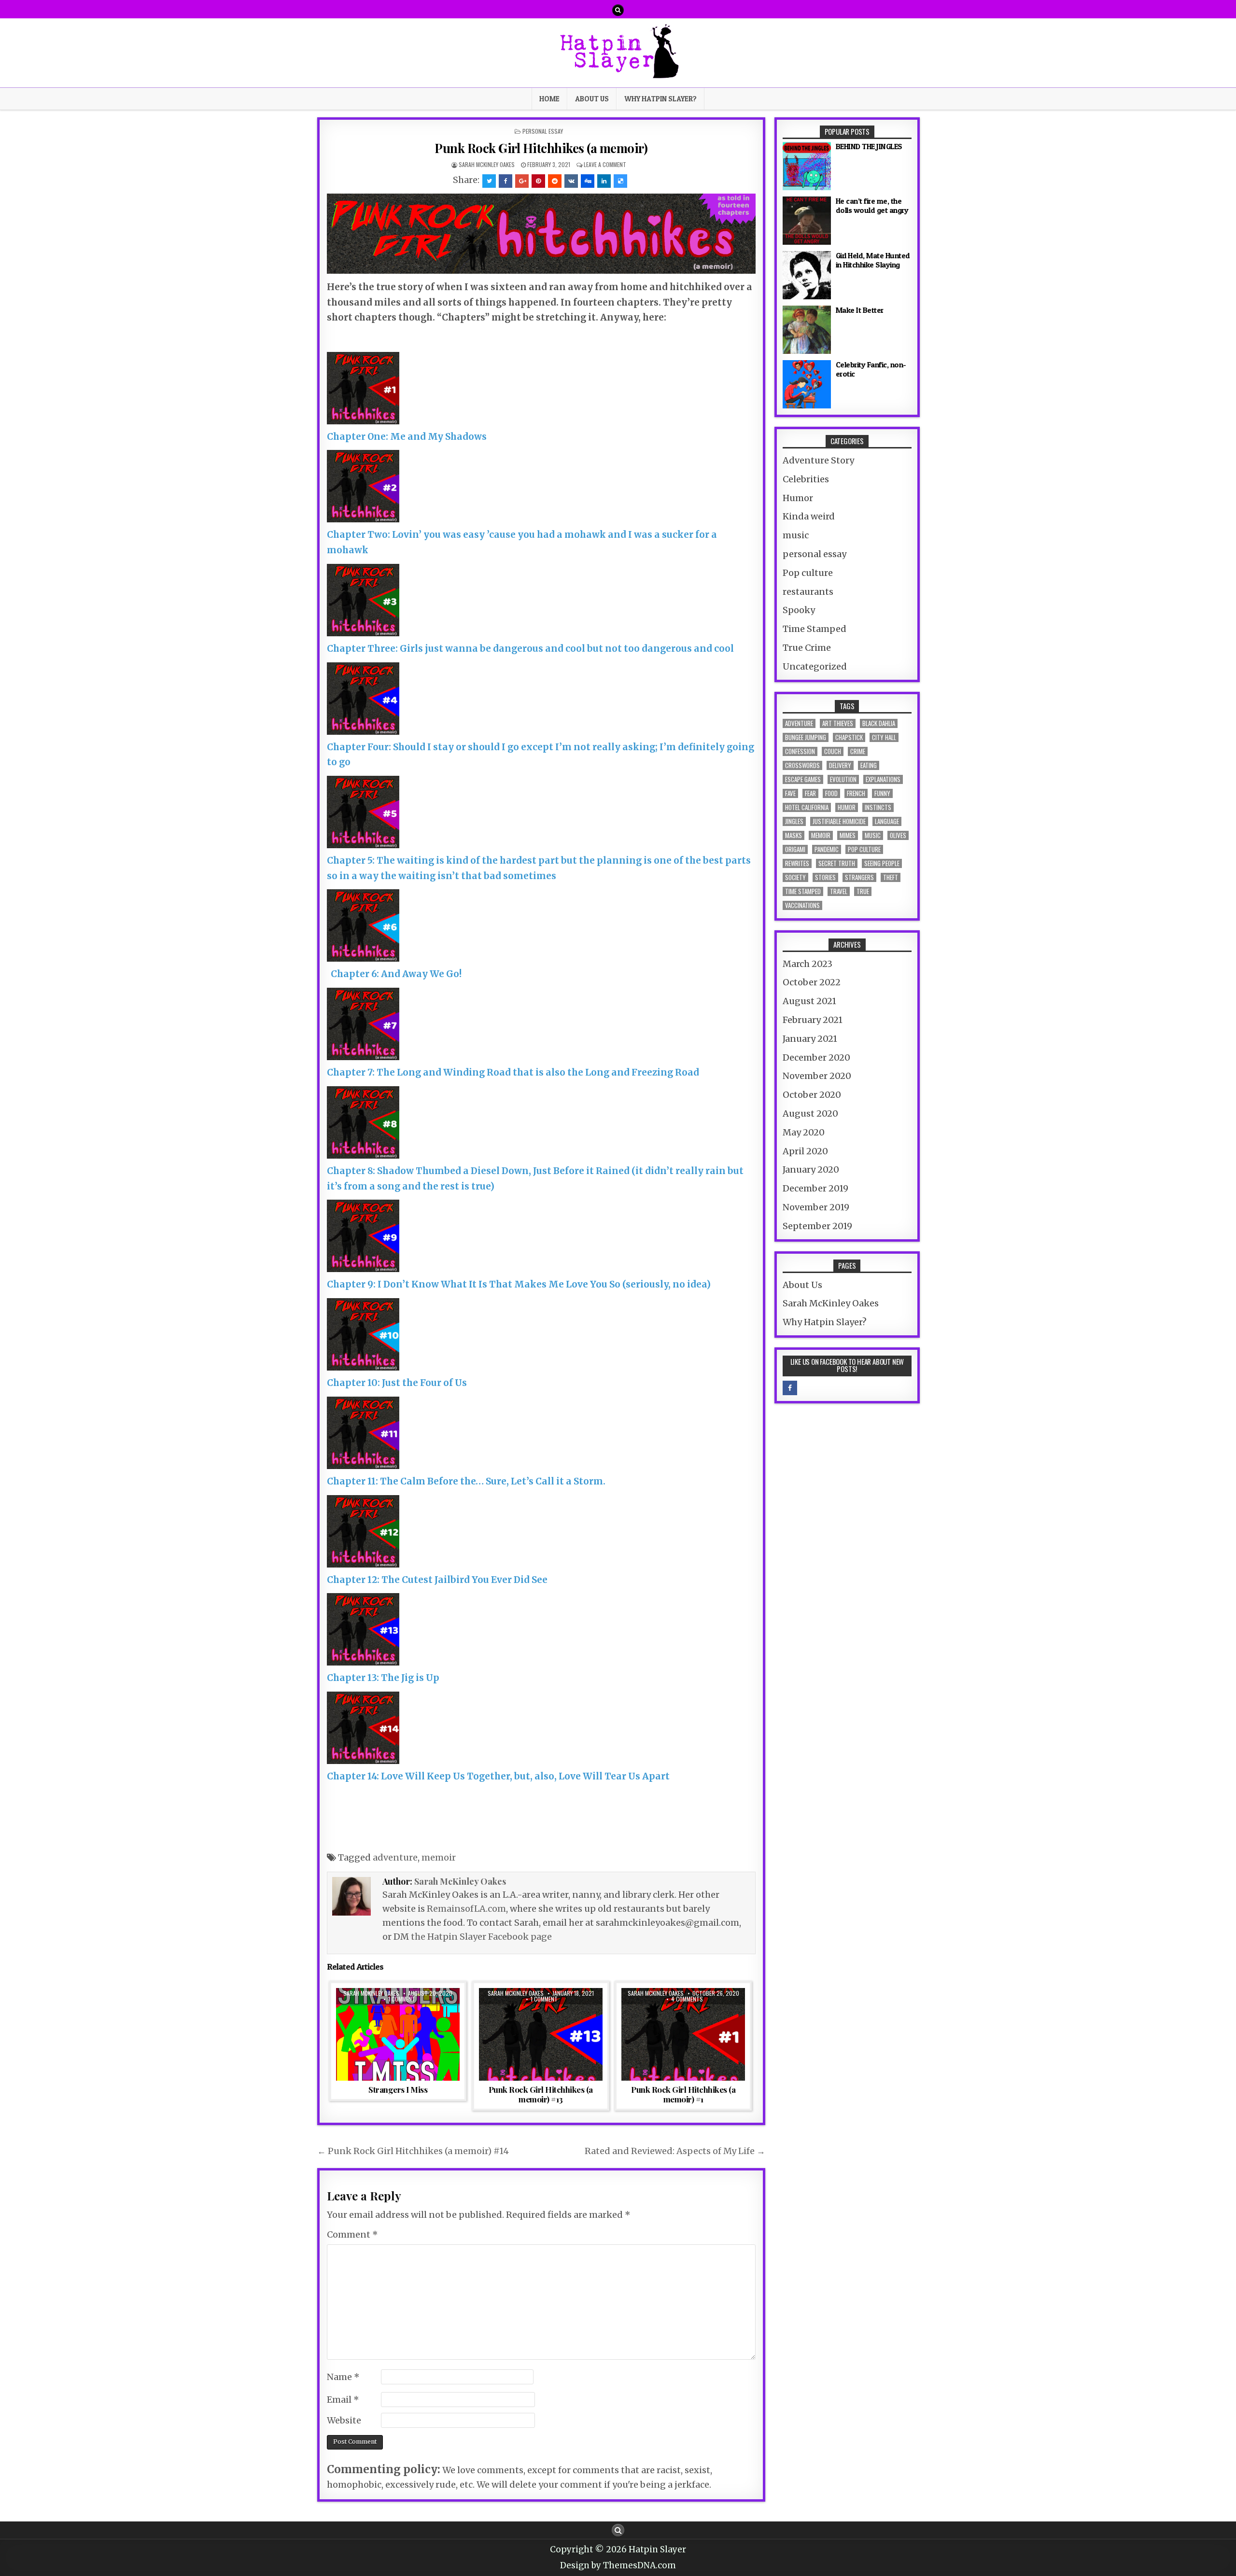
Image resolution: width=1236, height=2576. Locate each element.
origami (795, 849)
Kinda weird (809, 516)
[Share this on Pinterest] (538, 181)
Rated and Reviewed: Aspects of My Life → (675, 2151)
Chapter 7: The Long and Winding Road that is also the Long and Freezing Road (513, 1072)
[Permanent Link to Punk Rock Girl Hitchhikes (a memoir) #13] (541, 2034)
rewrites (797, 863)
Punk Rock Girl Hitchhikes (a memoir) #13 (541, 2094)
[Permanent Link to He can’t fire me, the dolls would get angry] (807, 221)
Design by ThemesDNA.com (618, 2565)
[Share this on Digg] (588, 181)
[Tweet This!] (489, 181)
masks (794, 835)
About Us (592, 99)
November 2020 (817, 1076)
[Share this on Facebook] (506, 181)
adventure (395, 1857)
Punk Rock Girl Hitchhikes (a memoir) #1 (683, 2094)
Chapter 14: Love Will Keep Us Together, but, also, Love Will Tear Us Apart (498, 1776)
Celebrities (806, 479)
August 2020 (810, 1113)
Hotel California (807, 807)
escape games (803, 779)
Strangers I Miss (398, 2089)
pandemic (827, 849)
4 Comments (687, 1999)
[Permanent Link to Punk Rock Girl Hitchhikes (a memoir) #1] (683, 2034)
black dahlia (879, 723)
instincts (878, 807)
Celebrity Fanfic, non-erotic (871, 369)
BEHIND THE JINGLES (869, 146)
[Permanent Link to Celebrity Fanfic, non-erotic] (807, 384)
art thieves (838, 723)
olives (898, 835)
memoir (439, 1857)
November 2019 (816, 1207)
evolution (843, 779)
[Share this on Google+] (522, 181)
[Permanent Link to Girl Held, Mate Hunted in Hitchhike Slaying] (807, 275)
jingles (794, 821)
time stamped (803, 891)
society (795, 877)
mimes (848, 835)
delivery (840, 765)
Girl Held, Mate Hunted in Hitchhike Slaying (873, 260)
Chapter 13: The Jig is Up (383, 1678)
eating (869, 765)
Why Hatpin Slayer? (660, 99)
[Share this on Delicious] (620, 181)
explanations (883, 779)
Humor (798, 498)
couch (833, 751)
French (856, 793)
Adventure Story (818, 460)
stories (825, 877)
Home (549, 99)
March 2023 (808, 964)
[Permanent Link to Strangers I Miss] (398, 2034)
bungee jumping (806, 737)
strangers (859, 877)
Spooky (799, 610)
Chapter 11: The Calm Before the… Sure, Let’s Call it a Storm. (466, 1481)
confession (800, 751)
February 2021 (813, 1020)
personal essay (543, 131)
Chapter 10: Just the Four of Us (397, 1383)
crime (858, 751)
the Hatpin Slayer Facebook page (481, 1937)
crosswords (802, 765)
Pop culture (808, 573)
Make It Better (860, 310)
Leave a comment (605, 164)
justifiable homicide (839, 821)
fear (810, 793)
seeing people (882, 863)
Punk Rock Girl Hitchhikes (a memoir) (541, 148)
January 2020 (811, 1169)
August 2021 (809, 1001)
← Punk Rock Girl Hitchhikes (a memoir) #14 (413, 2151)
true (863, 891)
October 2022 (812, 982)
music (796, 535)
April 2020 (805, 1151)
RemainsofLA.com (466, 1909)
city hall (884, 737)
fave (790, 793)
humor (847, 807)
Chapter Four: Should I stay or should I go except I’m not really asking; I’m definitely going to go (541, 755)
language (887, 821)
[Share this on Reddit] (555, 181)
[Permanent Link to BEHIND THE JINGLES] (807, 166)
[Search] (618, 10)
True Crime (807, 648)
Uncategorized (815, 666)
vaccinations (802, 905)
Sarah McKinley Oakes (487, 164)
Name (343, 2377)
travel (839, 891)
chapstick (849, 737)
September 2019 (817, 1226)
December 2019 (815, 1188)
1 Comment (402, 1999)
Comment (352, 2234)
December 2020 (816, 1057)
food (831, 793)
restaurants (808, 592)
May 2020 (804, 1132)
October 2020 (812, 1095)
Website (344, 2420)
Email (343, 2400)
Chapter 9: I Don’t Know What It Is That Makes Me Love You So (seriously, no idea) (519, 1284)
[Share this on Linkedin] (604, 181)
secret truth (837, 863)
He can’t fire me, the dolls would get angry (872, 205)
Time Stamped (815, 629)
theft (891, 877)
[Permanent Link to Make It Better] (807, 330)
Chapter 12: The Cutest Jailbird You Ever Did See (437, 1580)
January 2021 (810, 1039)
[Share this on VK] (571, 181)
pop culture (864, 849)
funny (882, 793)
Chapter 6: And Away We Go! (394, 974)
